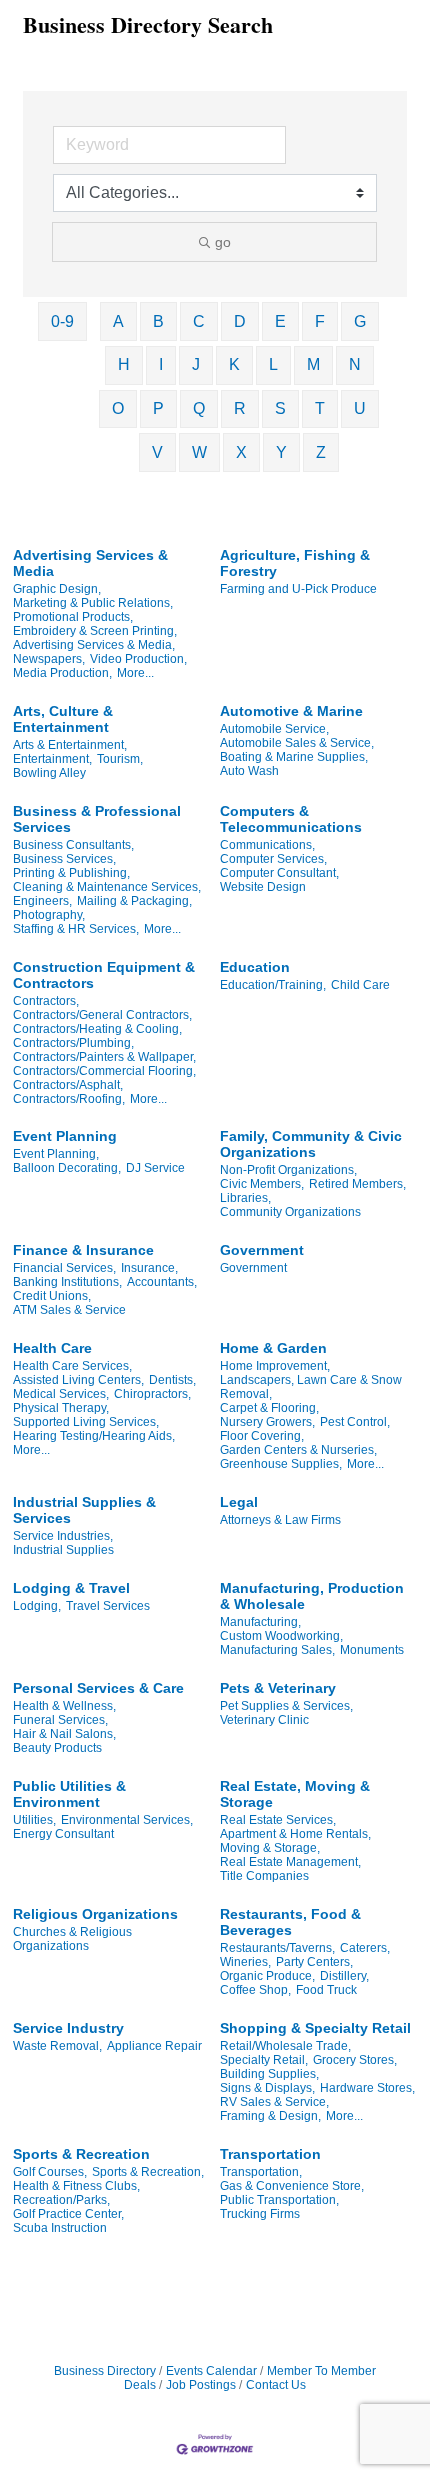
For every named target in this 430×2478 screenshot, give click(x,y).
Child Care (360, 985)
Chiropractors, (152, 1394)
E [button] (280, 321)
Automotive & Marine (291, 711)
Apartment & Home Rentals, (295, 1834)
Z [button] (321, 452)
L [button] (273, 364)
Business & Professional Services (97, 819)
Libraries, (245, 1198)
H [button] (124, 364)
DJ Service (155, 1168)
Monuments (372, 1650)
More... (135, 673)
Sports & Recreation (81, 2154)
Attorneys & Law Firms (280, 1520)
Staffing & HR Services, (76, 929)
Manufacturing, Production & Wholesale (312, 1596)
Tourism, (120, 759)
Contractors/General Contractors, (102, 1015)
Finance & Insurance (83, 1250)
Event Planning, (56, 1154)
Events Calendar (211, 2371)
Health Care (52, 1348)
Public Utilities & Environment (69, 1794)
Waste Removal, (57, 2046)
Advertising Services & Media (90, 563)
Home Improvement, (275, 1366)
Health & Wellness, (64, 1706)
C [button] (199, 321)
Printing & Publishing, (71, 873)
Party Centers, (314, 1962)
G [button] (360, 321)
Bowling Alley (49, 773)
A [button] (118, 321)
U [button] (360, 408)
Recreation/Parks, (61, 2200)
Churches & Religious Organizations (72, 1939)
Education (255, 967)
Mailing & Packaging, (134, 901)
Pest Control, (355, 1422)
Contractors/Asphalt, (68, 1085)
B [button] (158, 321)
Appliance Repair (154, 2046)
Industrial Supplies (63, 1550)
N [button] (355, 364)
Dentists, (172, 1380)
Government (262, 1250)
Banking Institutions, (67, 1282)
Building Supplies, (269, 2074)
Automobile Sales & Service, (297, 743)
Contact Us (276, 2385)
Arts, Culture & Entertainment (63, 719)
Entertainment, (52, 759)
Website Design (263, 887)
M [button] (313, 364)
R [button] (240, 408)
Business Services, (64, 859)
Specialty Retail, (264, 2060)
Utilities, (34, 1820)
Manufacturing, (260, 1622)
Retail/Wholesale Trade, (285, 2046)
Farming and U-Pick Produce (298, 589)
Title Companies (264, 1876)
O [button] (118, 408)
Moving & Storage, (270, 1848)
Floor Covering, (262, 1436)
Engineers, (42, 901)
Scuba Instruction (60, 2228)
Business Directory (105, 2371)
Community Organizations (290, 1212)
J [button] (196, 364)
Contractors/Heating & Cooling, (97, 1029)
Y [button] (281, 452)
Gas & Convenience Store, (292, 2186)
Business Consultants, (73, 845)
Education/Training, (273, 985)
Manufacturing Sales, (277, 1650)
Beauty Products (57, 1748)
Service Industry (68, 2028)
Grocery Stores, (355, 2060)
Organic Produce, (267, 1976)
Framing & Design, (270, 2116)
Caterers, (365, 1948)
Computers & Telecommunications (291, 819)
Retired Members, (357, 1184)
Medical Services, (61, 1394)
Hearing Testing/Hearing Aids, (94, 1436)
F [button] (320, 321)
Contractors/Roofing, (69, 1099)
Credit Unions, (52, 1296)
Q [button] (199, 408)
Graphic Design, (57, 589)
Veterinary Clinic (264, 1720)
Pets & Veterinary (278, 1688)
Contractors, (46, 1001)
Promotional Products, (73, 617)
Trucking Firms (260, 2214)
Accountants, (162, 1282)
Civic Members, (262, 1184)
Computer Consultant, (279, 873)
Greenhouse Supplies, (281, 1464)
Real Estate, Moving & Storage (295, 1794)
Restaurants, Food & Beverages (290, 1922)
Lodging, (37, 1606)
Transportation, (261, 2172)
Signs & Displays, (267, 2088)
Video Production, (138, 659)
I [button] (161, 364)
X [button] (241, 452)
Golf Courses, (50, 2172)
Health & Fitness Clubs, (76, 2186)
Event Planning (65, 1136)
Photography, (49, 915)
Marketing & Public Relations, (93, 603)
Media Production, (62, 673)
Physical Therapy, (61, 1408)
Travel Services (108, 1606)
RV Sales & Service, (274, 2102)
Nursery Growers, (267, 1422)
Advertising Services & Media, (94, 645)
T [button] (320, 408)
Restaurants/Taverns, (277, 1948)
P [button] (158, 408)
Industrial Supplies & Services (84, 1510)
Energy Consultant (63, 1834)
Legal (239, 1502)
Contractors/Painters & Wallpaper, (104, 1057)
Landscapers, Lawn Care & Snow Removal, (311, 1387)
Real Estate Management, (290, 1862)
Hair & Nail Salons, (64, 1734)
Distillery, (344, 1976)
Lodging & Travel (71, 1588)
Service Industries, (63, 1536)
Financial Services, (64, 1268)
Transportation (270, 2154)
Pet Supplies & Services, (286, 1706)
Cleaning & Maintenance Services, (107, 887)
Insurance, (149, 1268)
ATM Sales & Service (69, 1310)
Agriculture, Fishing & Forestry (295, 563)
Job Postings (201, 2385)
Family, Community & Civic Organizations (311, 1144)
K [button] (234, 364)
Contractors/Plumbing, (73, 1043)
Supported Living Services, (86, 1422)
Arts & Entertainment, (70, 745)
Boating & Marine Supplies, (294, 757)
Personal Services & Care (98, 1688)
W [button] (199, 452)
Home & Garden (273, 1348)
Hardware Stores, (367, 2088)
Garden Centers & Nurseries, (298, 1450)
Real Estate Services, (278, 1820)
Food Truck (326, 1990)
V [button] (157, 452)
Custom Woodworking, (281, 1636)
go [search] (223, 242)
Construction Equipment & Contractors (104, 975)
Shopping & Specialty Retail (315, 2028)
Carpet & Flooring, (269, 1408)
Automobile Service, (274, 729)
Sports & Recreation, (148, 2172)
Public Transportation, (279, 2200)
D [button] (240, 321)
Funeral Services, (60, 1720)
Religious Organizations (95, 1914)
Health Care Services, (72, 1366)
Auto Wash (249, 771)
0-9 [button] (62, 321)
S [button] (280, 408)
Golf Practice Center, (68, 2214)
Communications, (267, 845)
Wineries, (245, 1962)
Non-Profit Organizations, (288, 1170)
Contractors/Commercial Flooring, (104, 1071)
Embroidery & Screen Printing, (95, 631)
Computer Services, (273, 859)
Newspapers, (49, 659)
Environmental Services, (127, 1820)
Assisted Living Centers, (78, 1380)
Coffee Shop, (255, 1990)
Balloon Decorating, (67, 1168)
